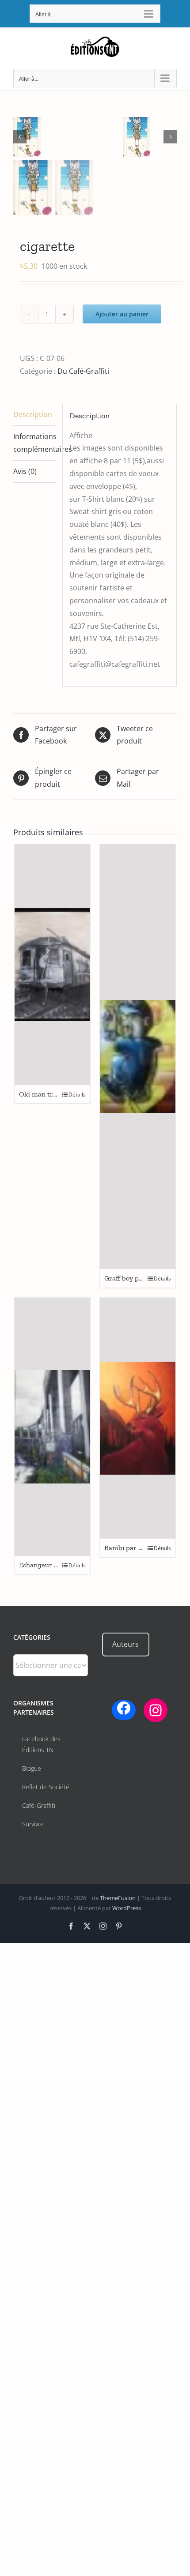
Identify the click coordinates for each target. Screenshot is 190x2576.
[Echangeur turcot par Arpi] (52, 1427)
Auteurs (125, 1644)
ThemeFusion (118, 1898)
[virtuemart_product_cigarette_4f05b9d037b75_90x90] (68, 137)
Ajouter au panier (122, 314)
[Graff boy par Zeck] (138, 1057)
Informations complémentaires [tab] (34, 443)
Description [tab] (33, 414)
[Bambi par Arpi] (138, 1418)
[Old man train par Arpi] (52, 965)
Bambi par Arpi (128, 1548)
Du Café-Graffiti (83, 371)
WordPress (127, 1908)
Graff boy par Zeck (133, 1278)
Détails (77, 1095)
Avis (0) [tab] (25, 471)
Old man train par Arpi (54, 1094)
